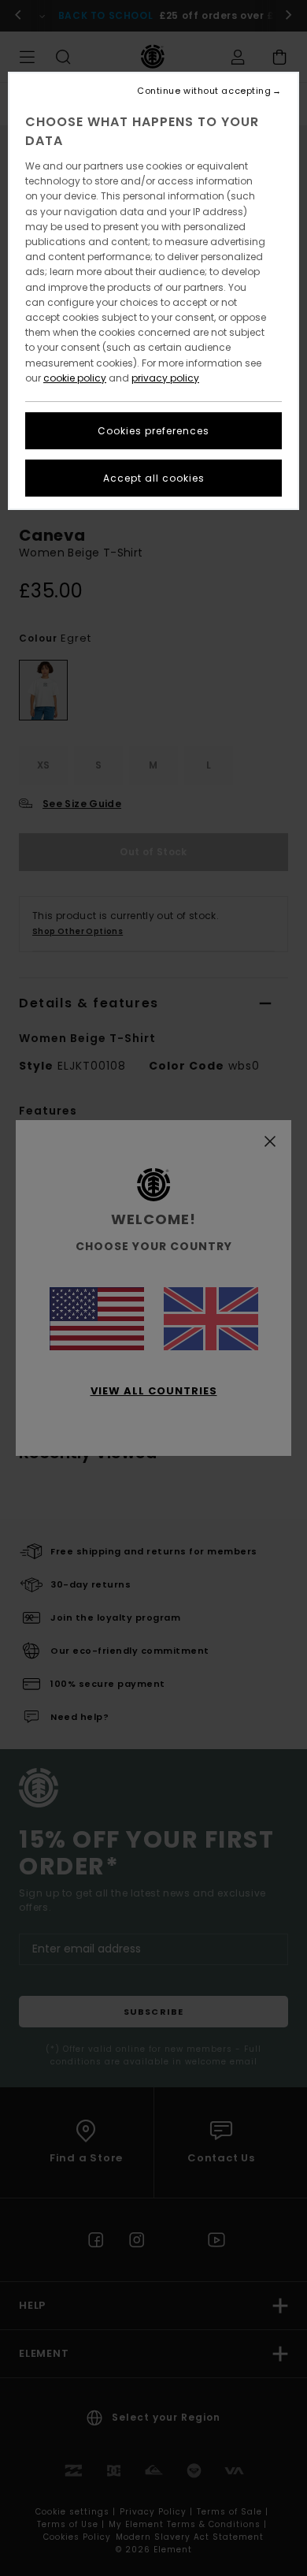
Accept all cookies (154, 478)
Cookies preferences (153, 431)
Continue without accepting (204, 91)
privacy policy (165, 378)
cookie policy (75, 378)
